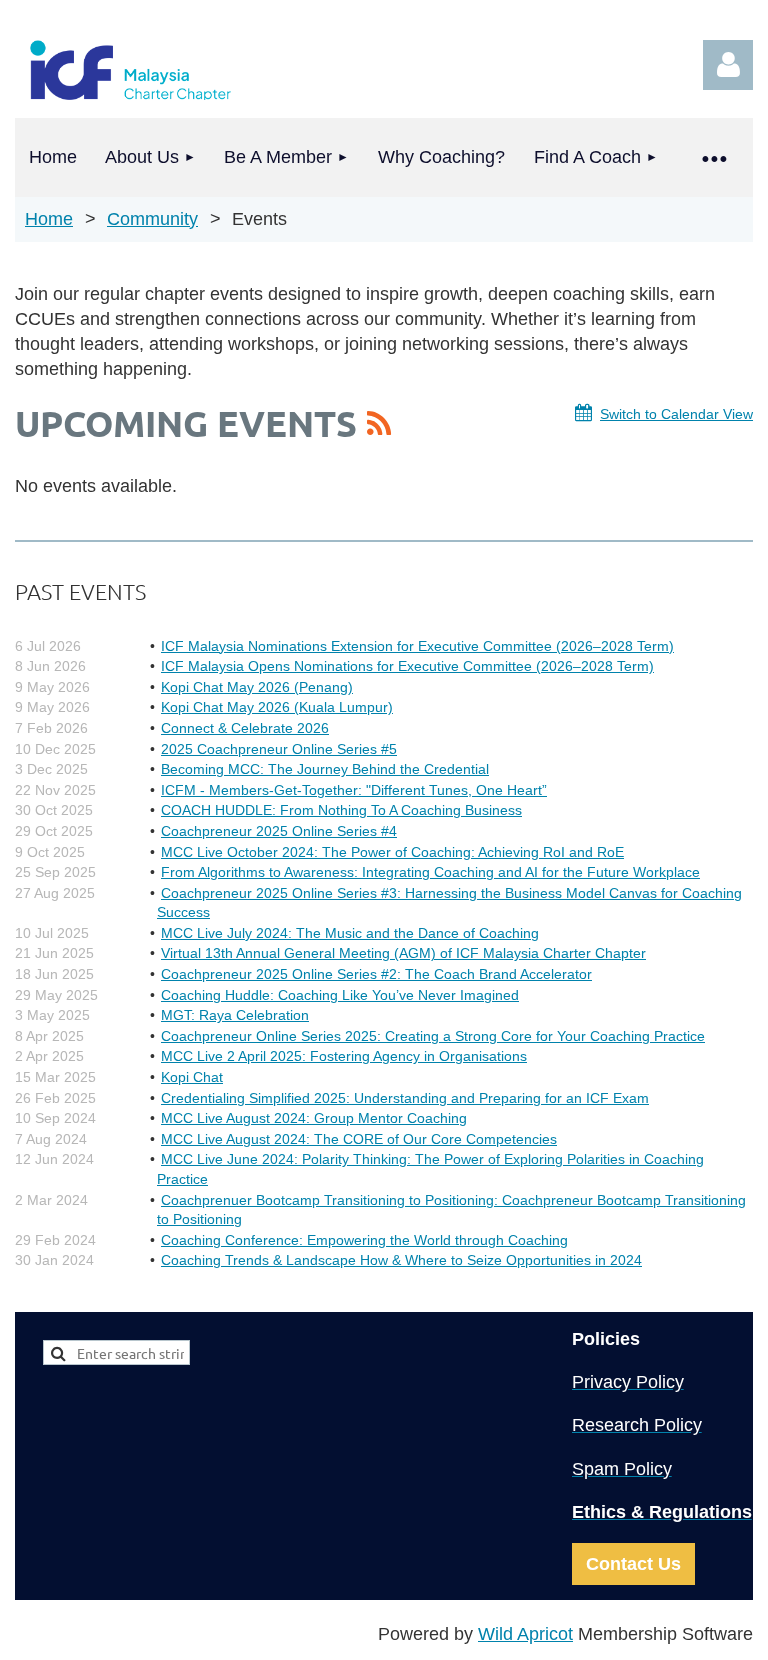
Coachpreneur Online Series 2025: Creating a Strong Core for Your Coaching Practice (433, 1036)
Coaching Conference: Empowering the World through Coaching (364, 1240)
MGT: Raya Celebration (235, 1015)
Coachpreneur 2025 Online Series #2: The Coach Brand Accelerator (376, 974)
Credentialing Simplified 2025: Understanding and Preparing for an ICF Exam (405, 1098)
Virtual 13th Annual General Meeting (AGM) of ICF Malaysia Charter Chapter (403, 953)
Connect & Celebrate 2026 (245, 728)
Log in (728, 65)
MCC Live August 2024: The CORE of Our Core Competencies (359, 1139)
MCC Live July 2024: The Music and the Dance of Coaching (350, 933)
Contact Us (633, 1564)
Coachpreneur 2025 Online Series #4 (279, 831)
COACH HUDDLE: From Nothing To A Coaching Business (341, 810)
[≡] (713, 157)
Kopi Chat (192, 1077)
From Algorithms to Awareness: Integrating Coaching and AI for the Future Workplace (430, 872)
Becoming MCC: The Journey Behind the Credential (325, 769)
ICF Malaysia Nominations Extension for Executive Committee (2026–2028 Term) (417, 646)
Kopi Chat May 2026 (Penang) (257, 687)
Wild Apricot (525, 1634)
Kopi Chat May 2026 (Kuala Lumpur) (277, 707)
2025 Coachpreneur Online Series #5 (279, 749)
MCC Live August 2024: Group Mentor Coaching (314, 1118)
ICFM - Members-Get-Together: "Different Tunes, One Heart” (354, 790)
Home (49, 219)
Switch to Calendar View (676, 414)
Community (152, 219)
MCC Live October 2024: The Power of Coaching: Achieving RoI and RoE (392, 852)
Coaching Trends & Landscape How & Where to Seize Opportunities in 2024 (401, 1260)
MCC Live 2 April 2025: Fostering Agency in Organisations (344, 1056)
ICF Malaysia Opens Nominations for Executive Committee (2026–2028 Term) (407, 666)
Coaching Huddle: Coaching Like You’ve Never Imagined (340, 995)
